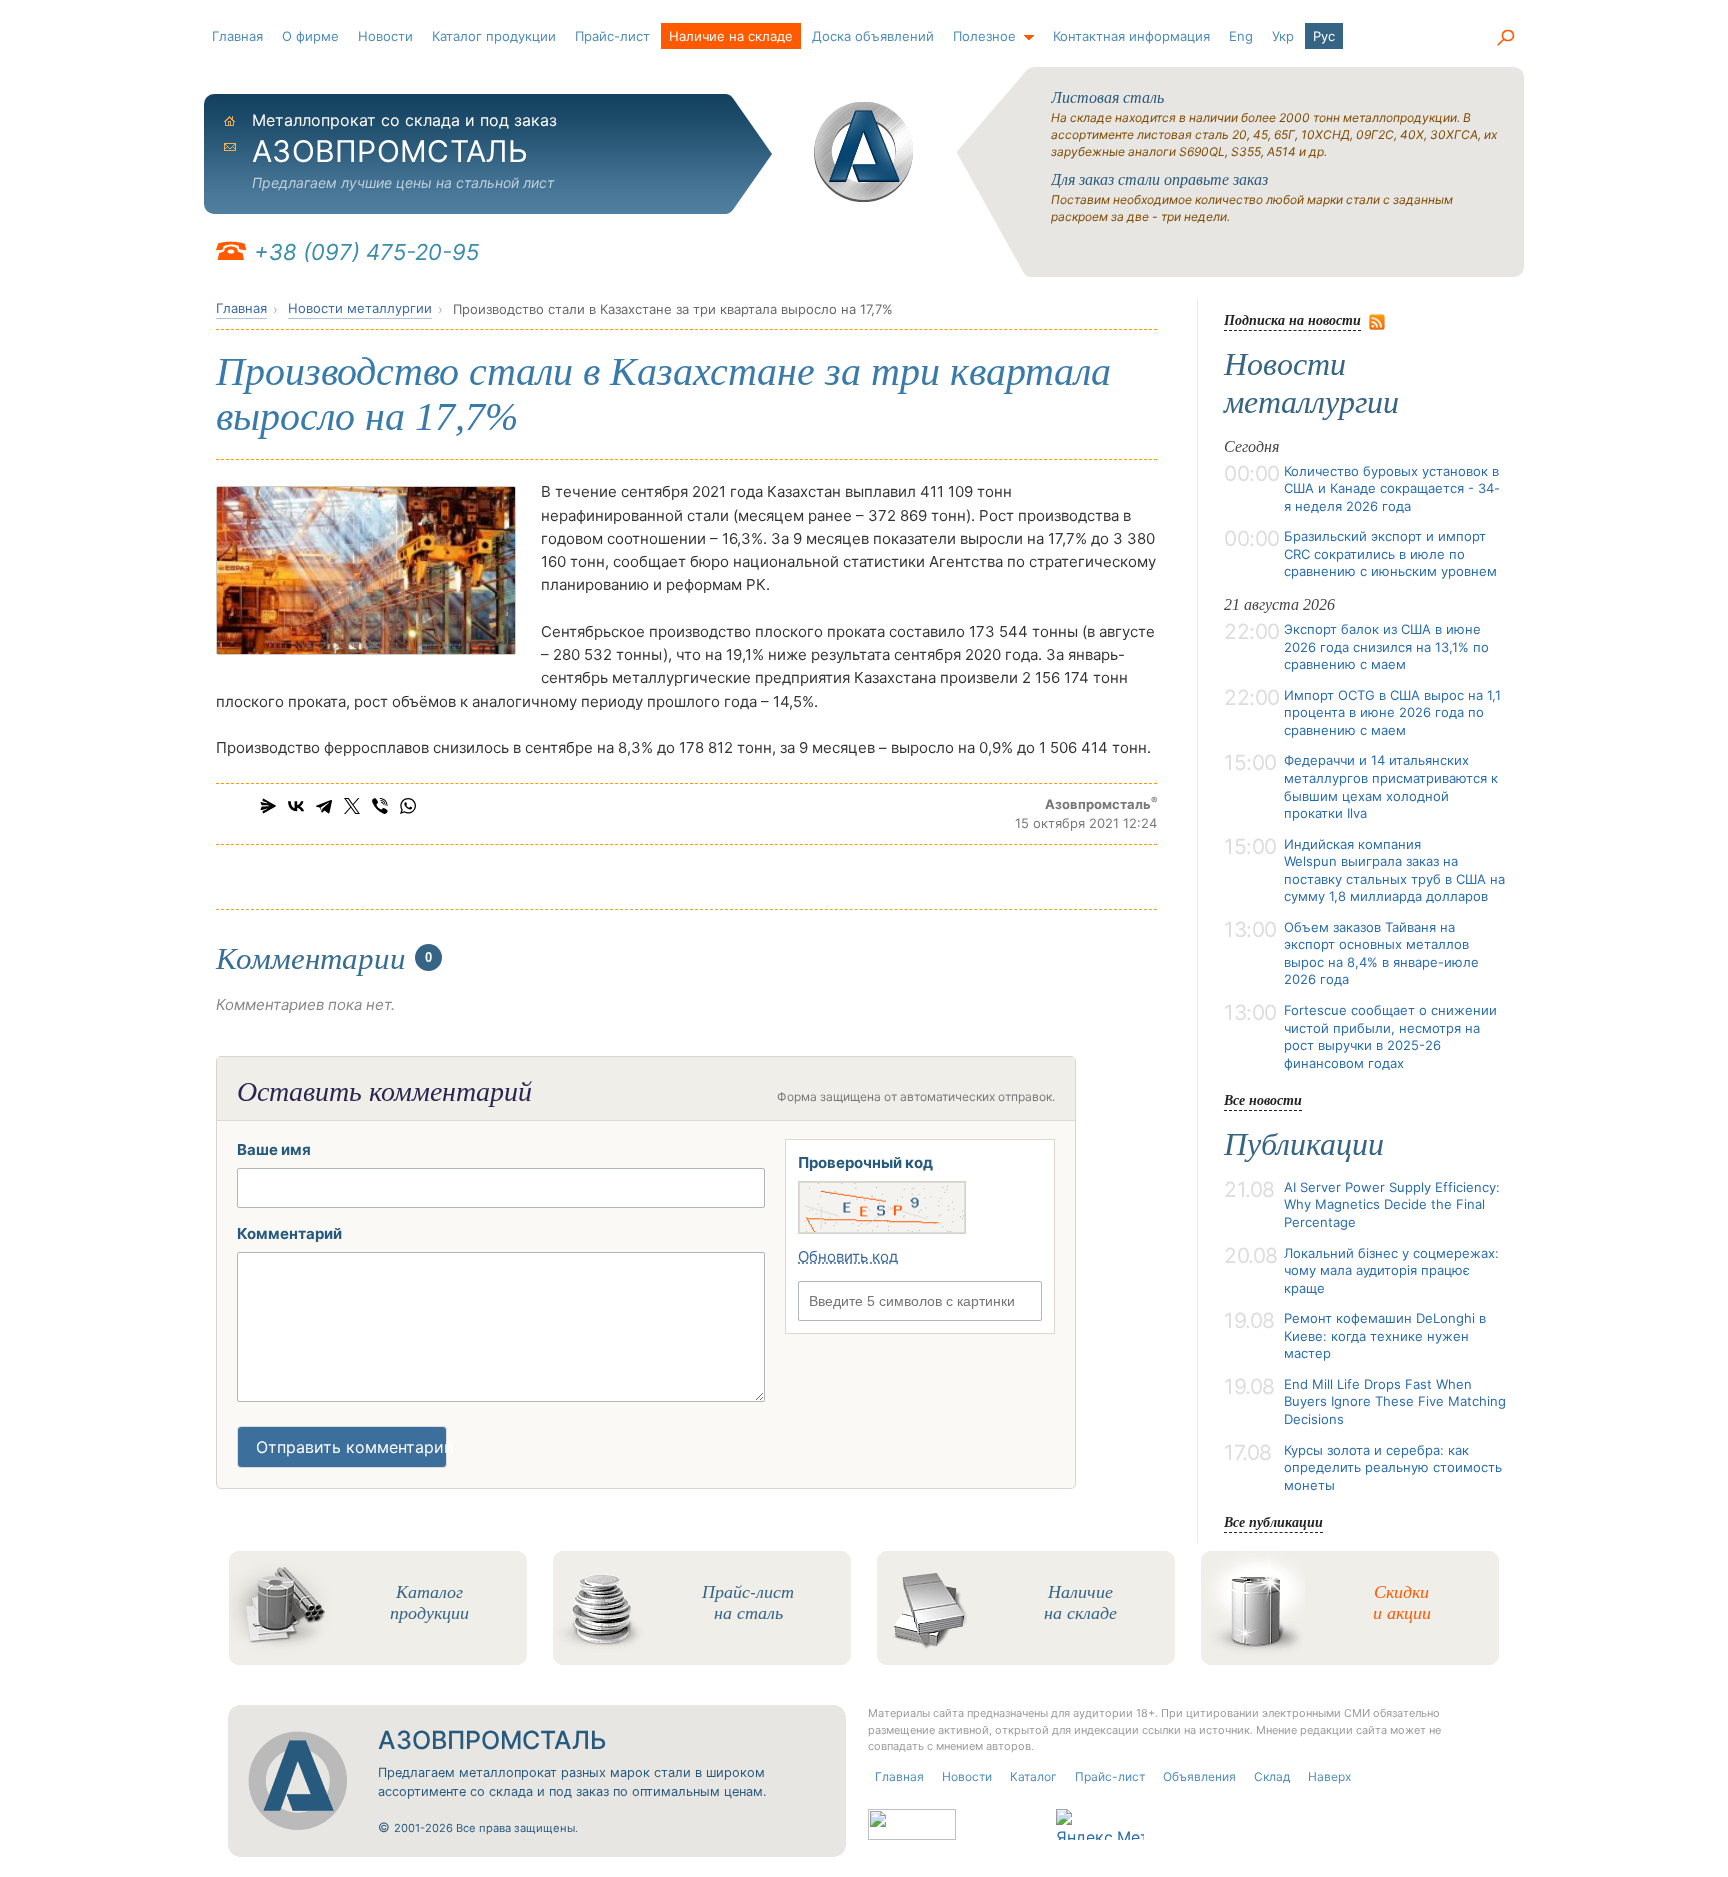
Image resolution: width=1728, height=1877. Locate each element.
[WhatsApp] (408, 806)
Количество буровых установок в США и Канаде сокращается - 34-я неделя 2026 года (1392, 488)
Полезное (984, 36)
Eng (1241, 36)
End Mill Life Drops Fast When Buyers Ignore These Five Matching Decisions (1395, 1401)
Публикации (1304, 1144)
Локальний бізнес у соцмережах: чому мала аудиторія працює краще (1391, 1270)
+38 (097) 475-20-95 (366, 252)
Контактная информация (1131, 36)
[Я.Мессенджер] (268, 806)
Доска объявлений (873, 36)
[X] (352, 806)
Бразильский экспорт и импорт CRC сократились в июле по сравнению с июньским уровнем (1390, 553)
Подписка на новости (1292, 319)
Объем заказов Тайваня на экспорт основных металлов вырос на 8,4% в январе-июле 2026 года (1381, 953)
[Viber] (380, 806)
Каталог (1033, 1776)
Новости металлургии (360, 308)
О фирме (310, 36)
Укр (1283, 36)
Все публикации (1273, 1521)
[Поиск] (1505, 38)
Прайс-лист (612, 36)
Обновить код (848, 1256)
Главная (237, 36)
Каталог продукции (494, 36)
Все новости (1263, 1099)
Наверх (1329, 1776)
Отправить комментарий (351, 1447)
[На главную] (864, 152)
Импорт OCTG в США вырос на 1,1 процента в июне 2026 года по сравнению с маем (1392, 712)
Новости (385, 36)
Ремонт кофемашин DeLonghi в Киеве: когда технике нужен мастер (1385, 1335)
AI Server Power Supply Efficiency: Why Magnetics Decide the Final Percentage (1392, 1204)
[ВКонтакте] (296, 806)
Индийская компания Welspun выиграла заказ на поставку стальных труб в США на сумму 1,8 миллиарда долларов (1394, 870)
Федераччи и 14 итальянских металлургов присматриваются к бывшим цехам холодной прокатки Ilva (1391, 786)
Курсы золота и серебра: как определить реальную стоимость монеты (1393, 1467)
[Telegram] (324, 806)
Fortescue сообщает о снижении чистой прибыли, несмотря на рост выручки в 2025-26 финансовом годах (1390, 1036)
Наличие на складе (731, 36)
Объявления (1199, 1776)
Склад (1272, 1776)
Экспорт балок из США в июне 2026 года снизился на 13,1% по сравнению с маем (1386, 646)
